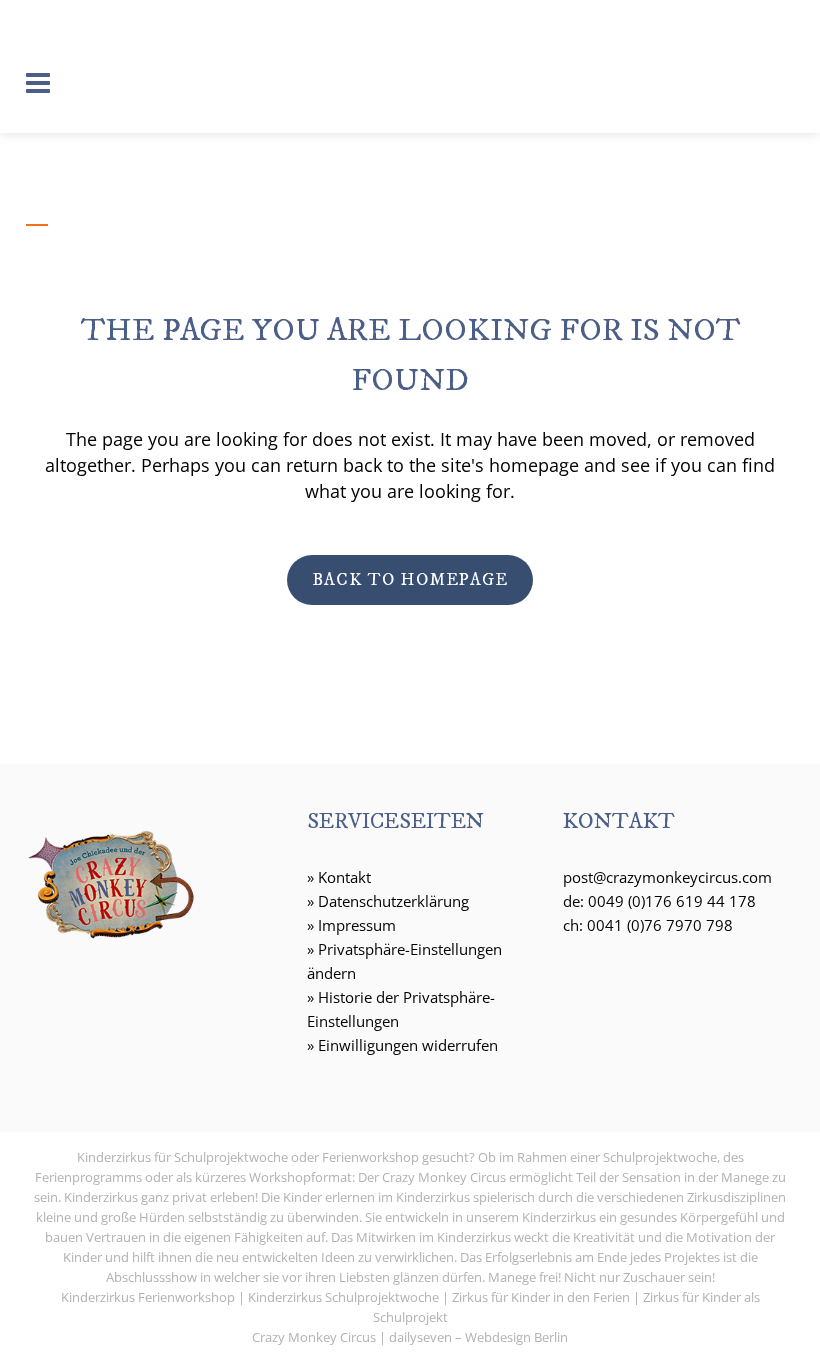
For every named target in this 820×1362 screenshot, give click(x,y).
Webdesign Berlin (516, 1337)
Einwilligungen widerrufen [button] (408, 1045)
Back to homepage (410, 580)
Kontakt (344, 877)
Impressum (357, 925)
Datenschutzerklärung (393, 901)
